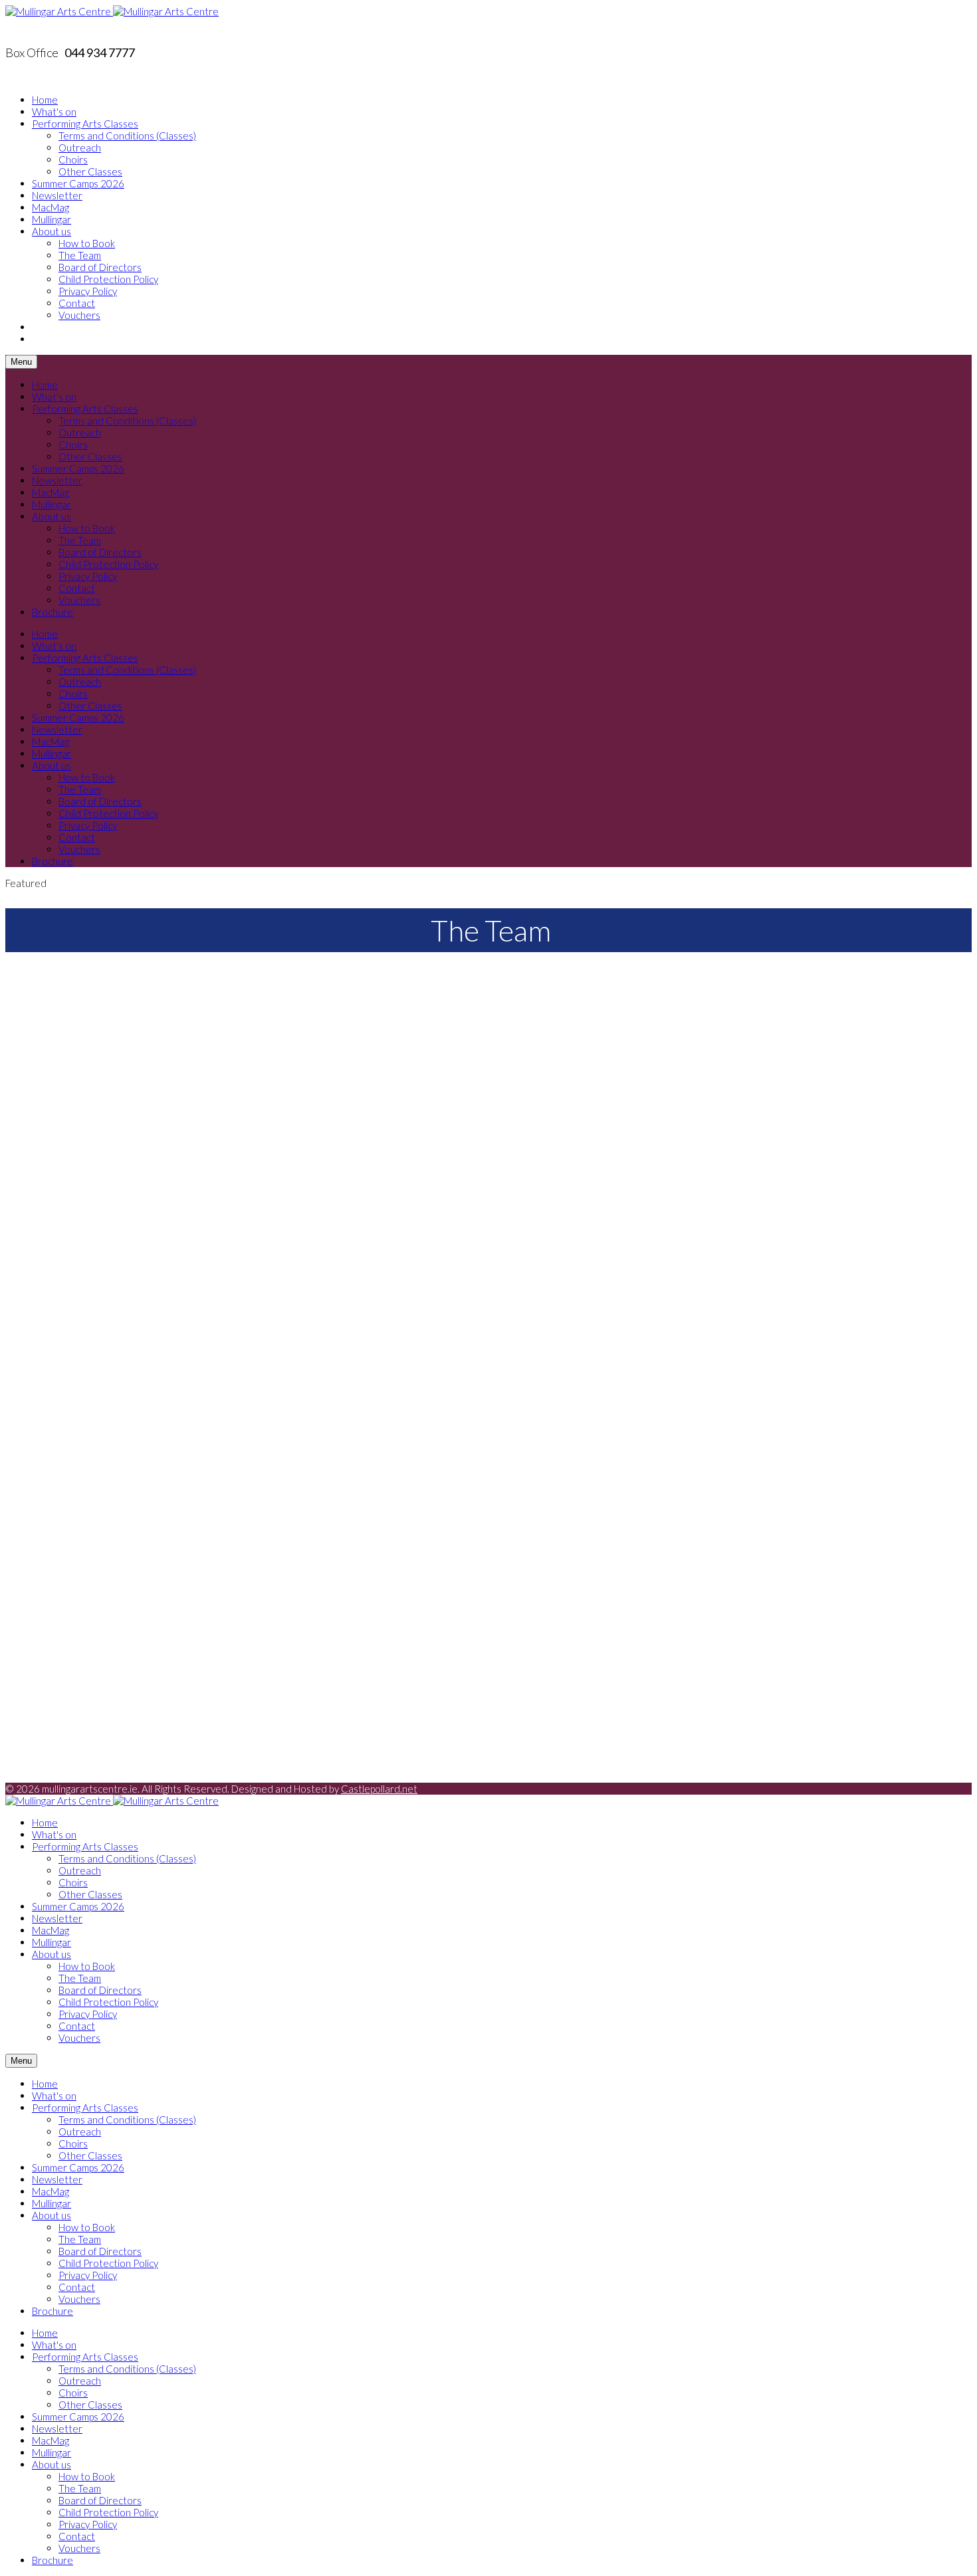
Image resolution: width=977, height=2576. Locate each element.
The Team (80, 255)
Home (45, 100)
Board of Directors (100, 267)
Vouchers (79, 315)
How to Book (87, 243)
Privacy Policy (88, 291)
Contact (77, 303)
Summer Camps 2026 (78, 183)
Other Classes (90, 171)
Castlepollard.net (379, 1789)
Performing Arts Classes (85, 124)
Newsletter (57, 195)
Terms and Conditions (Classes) (127, 136)
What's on (54, 112)
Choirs (73, 159)
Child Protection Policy (108, 279)
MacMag (51, 207)
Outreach (80, 148)
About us (52, 231)
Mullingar (52, 219)
